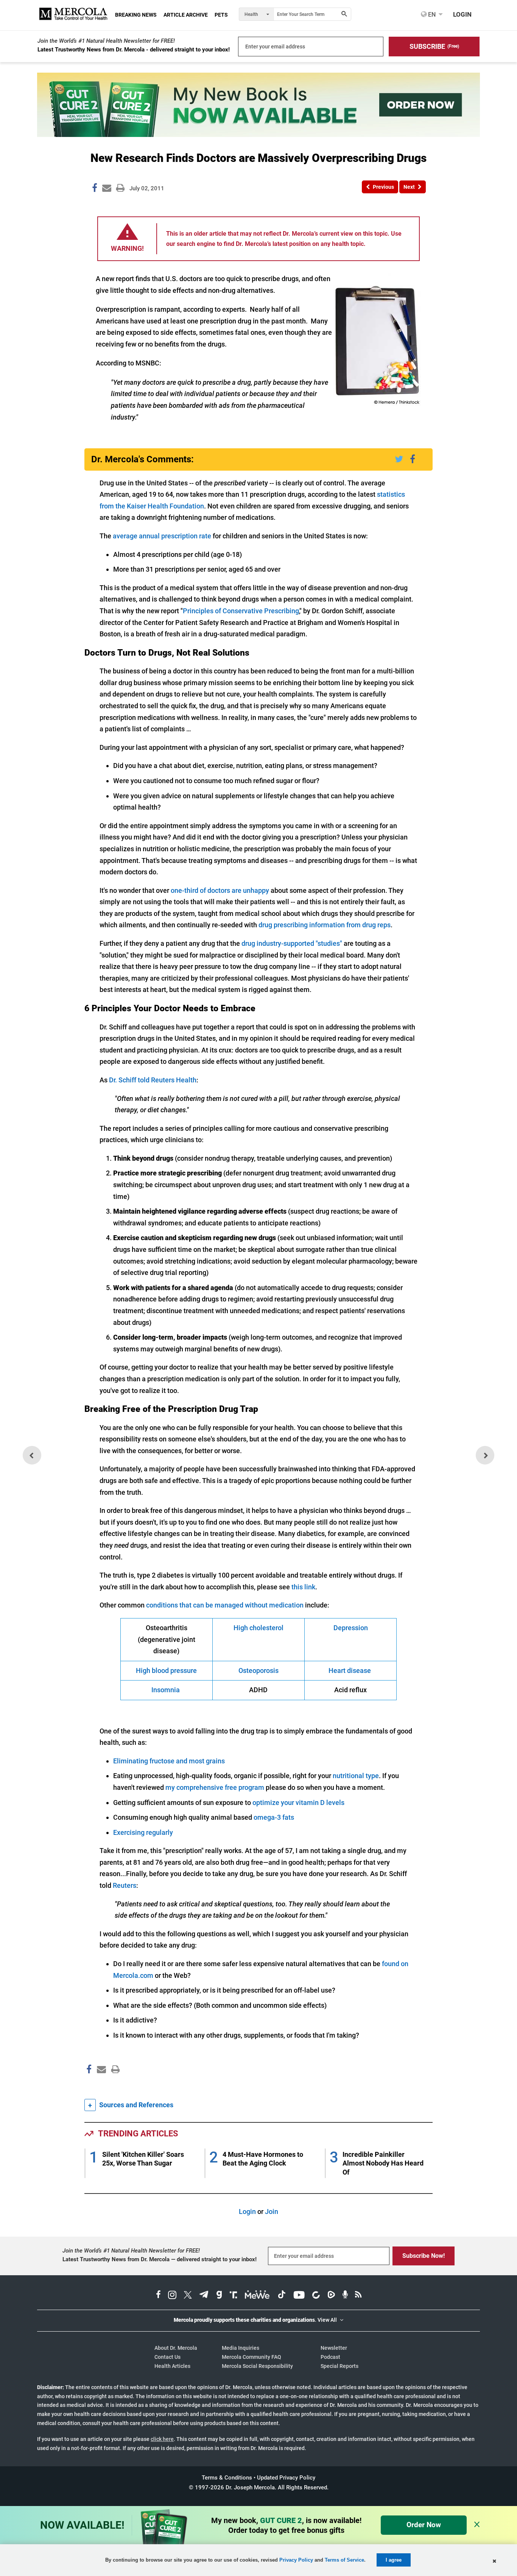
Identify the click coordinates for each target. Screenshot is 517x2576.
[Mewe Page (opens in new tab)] (257, 2296)
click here (162, 2439)
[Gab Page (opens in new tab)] (219, 2296)
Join (272, 2211)
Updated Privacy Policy (286, 2478)
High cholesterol (258, 1628)
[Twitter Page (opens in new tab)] (188, 2296)
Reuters (125, 1885)
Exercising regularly (143, 1832)
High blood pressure (166, 1670)
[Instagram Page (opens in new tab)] (172, 2296)
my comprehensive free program (215, 1787)
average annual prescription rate (162, 536)
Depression (351, 1628)
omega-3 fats (274, 1817)
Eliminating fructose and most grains (169, 1761)
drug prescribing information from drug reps (325, 925)
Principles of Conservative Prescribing (241, 611)
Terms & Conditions (227, 2478)
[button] (434, 47)
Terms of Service (344, 2560)
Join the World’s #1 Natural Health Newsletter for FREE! (106, 41)
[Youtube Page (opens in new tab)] (299, 2296)
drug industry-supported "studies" (292, 943)
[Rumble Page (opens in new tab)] (331, 2296)
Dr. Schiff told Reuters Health (153, 1080)
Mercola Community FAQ (251, 2357)
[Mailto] (100, 2085)
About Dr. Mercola (176, 2348)
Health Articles (172, 2366)
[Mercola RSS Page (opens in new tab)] (358, 2296)
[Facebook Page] (89, 2085)
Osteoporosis (258, 1670)
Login (247, 2211)
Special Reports (339, 2366)
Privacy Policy (296, 2560)
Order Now (424, 2525)
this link (303, 1587)
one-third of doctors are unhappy (220, 890)
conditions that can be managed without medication (225, 1605)
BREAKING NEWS (136, 15)
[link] (95, 189)
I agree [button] (394, 2560)
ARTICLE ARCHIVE (186, 15)
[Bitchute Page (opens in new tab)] (316, 2296)
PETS (221, 15)
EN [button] (431, 14)
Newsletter (334, 2348)
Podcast (330, 2357)
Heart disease (350, 1670)
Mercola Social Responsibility (257, 2366)
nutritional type (356, 1776)
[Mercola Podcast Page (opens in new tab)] (345, 2296)
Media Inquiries (241, 2348)
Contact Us (167, 2357)
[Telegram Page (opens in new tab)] (204, 2296)
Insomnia (166, 1690)
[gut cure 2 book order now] (258, 134)
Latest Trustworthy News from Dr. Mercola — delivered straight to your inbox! (160, 2259)
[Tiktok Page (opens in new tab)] (282, 2296)
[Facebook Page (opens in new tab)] (158, 2296)
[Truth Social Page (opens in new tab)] (234, 2296)
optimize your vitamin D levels (298, 1803)
